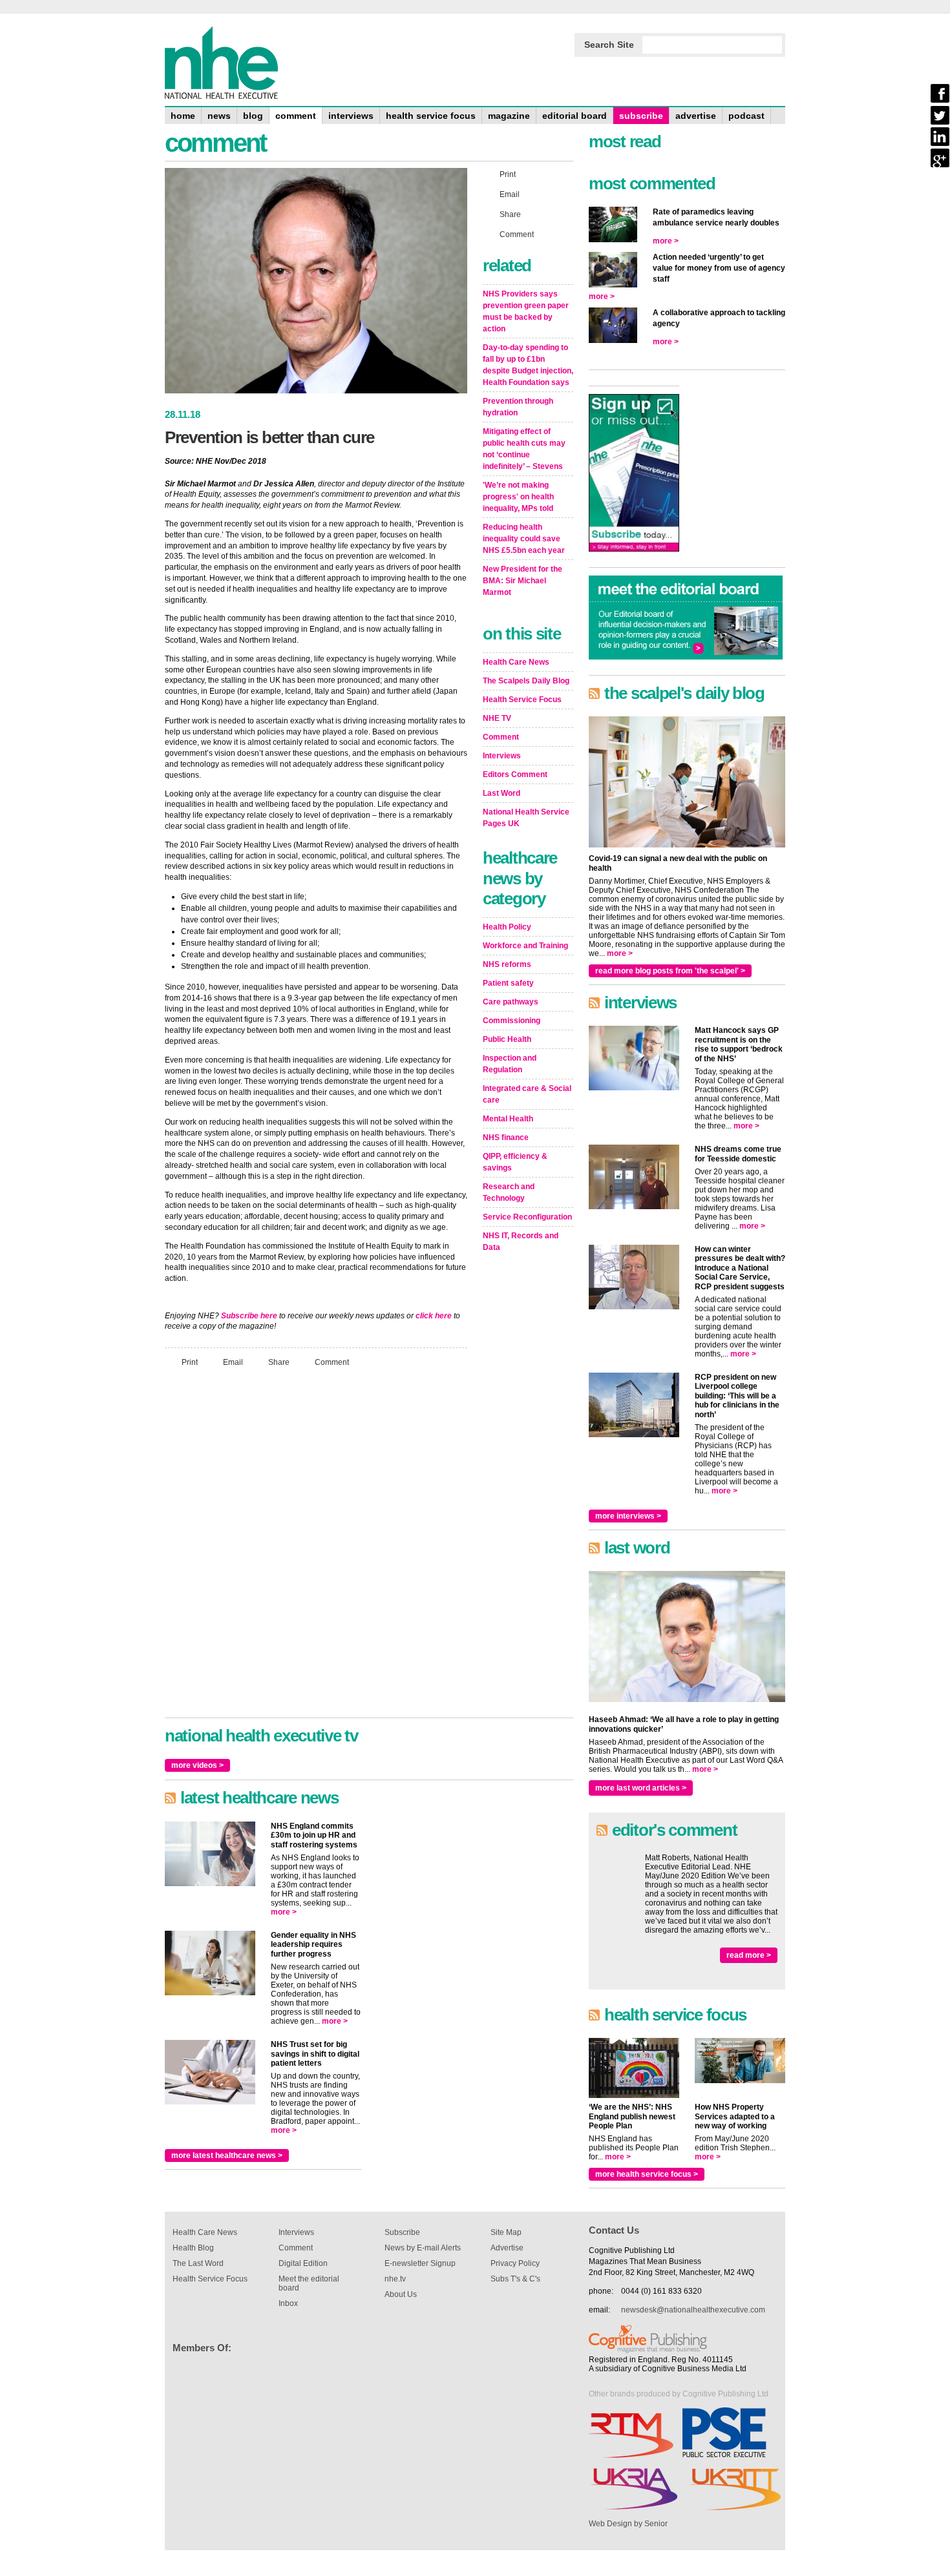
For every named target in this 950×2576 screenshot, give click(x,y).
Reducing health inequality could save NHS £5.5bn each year (524, 539)
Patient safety (508, 983)
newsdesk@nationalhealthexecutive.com (693, 2310)
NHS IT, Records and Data (521, 1241)
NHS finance (506, 1137)
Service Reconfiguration (527, 1217)
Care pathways (511, 1002)
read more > (749, 1955)
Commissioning (512, 1021)
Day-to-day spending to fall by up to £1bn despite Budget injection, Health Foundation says (528, 365)
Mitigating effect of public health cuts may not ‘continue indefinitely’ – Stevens (524, 449)
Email (233, 1362)
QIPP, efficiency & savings (515, 1162)
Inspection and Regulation (510, 1064)
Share (279, 1362)
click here (434, 1316)
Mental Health (508, 1119)
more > (284, 1912)
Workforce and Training (525, 946)
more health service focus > (647, 2174)
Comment (332, 1362)
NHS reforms (507, 964)
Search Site (609, 45)
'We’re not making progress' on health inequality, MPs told (518, 497)
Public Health (507, 1039)
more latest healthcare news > (227, 2155)
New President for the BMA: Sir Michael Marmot (522, 581)
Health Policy (507, 927)
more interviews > (628, 1516)
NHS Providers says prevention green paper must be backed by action (526, 311)
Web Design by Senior (628, 2524)
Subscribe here (249, 1316)
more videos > (197, 1765)
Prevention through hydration (518, 407)
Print (190, 1362)
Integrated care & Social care (527, 1094)
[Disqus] (316, 1548)
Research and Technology (509, 1192)
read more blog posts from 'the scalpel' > (670, 971)
